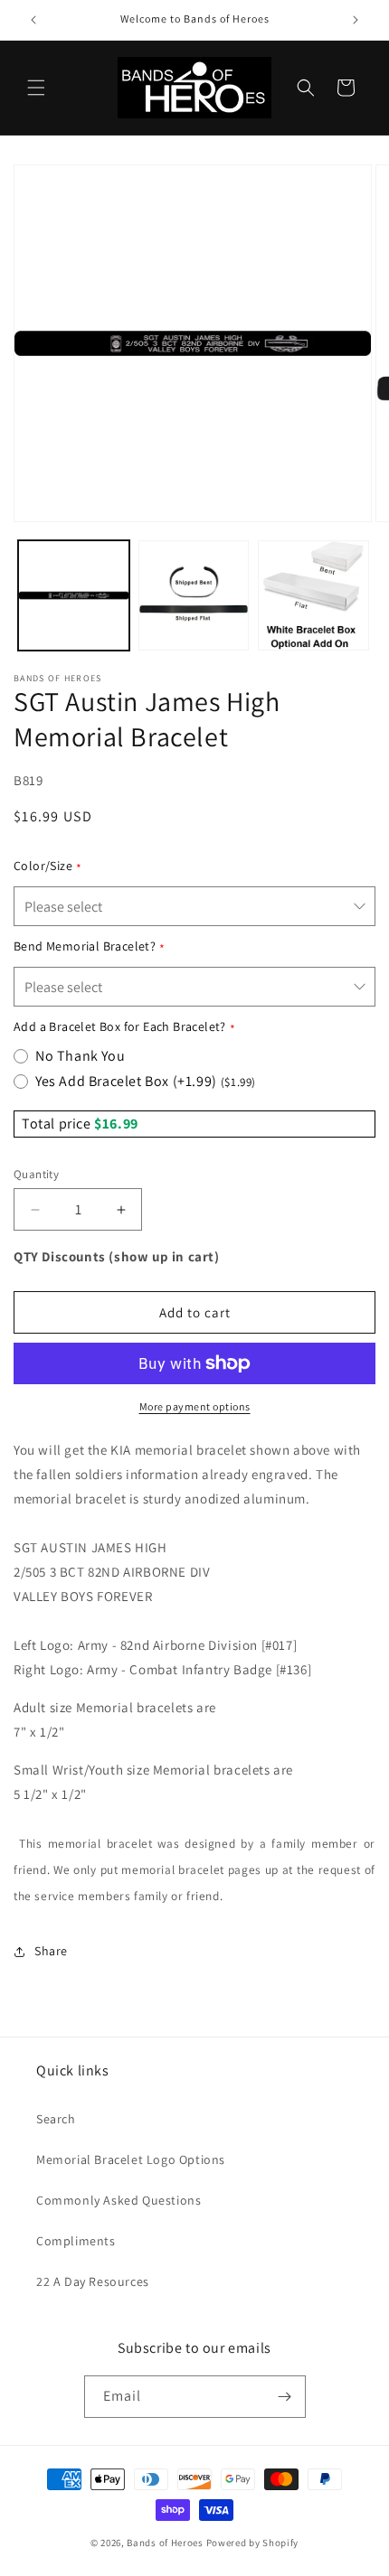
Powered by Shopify (253, 2543)
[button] (36, 88)
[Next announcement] (356, 20)
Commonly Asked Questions (119, 2200)
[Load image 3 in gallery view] (313, 596)
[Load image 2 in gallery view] (194, 596)
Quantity (36, 1174)
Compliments (76, 2241)
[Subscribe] (285, 2397)
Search (56, 2119)
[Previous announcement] (33, 20)
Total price (58, 1124)
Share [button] (51, 1951)
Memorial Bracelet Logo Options (131, 2159)
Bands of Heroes (165, 2543)
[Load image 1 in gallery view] (74, 596)
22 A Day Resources (93, 2281)
